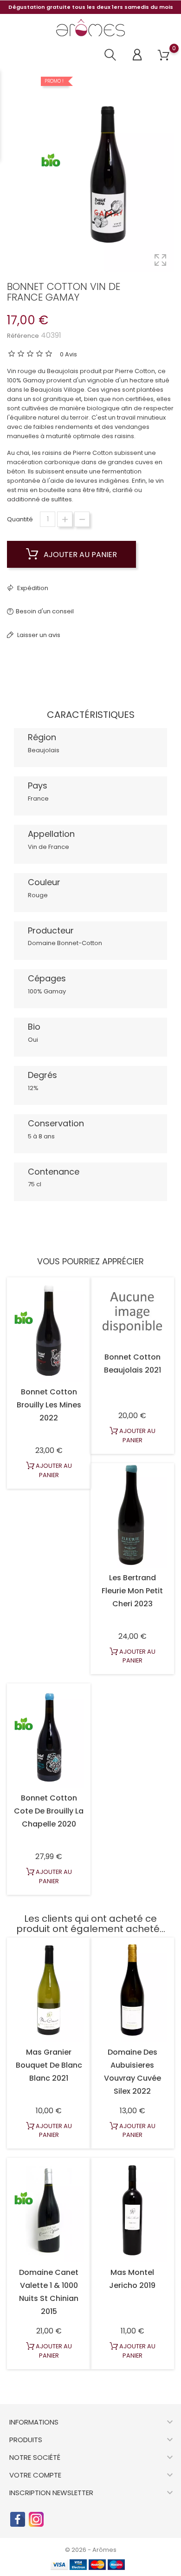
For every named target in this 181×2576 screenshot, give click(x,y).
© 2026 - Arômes (91, 2550)
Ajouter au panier (79, 555)
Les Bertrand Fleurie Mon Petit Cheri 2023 (132, 1591)
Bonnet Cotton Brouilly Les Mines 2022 (49, 1405)
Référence (23, 336)
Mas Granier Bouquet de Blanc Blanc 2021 (49, 2065)
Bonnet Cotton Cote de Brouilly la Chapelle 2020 (49, 1811)
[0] (164, 56)
